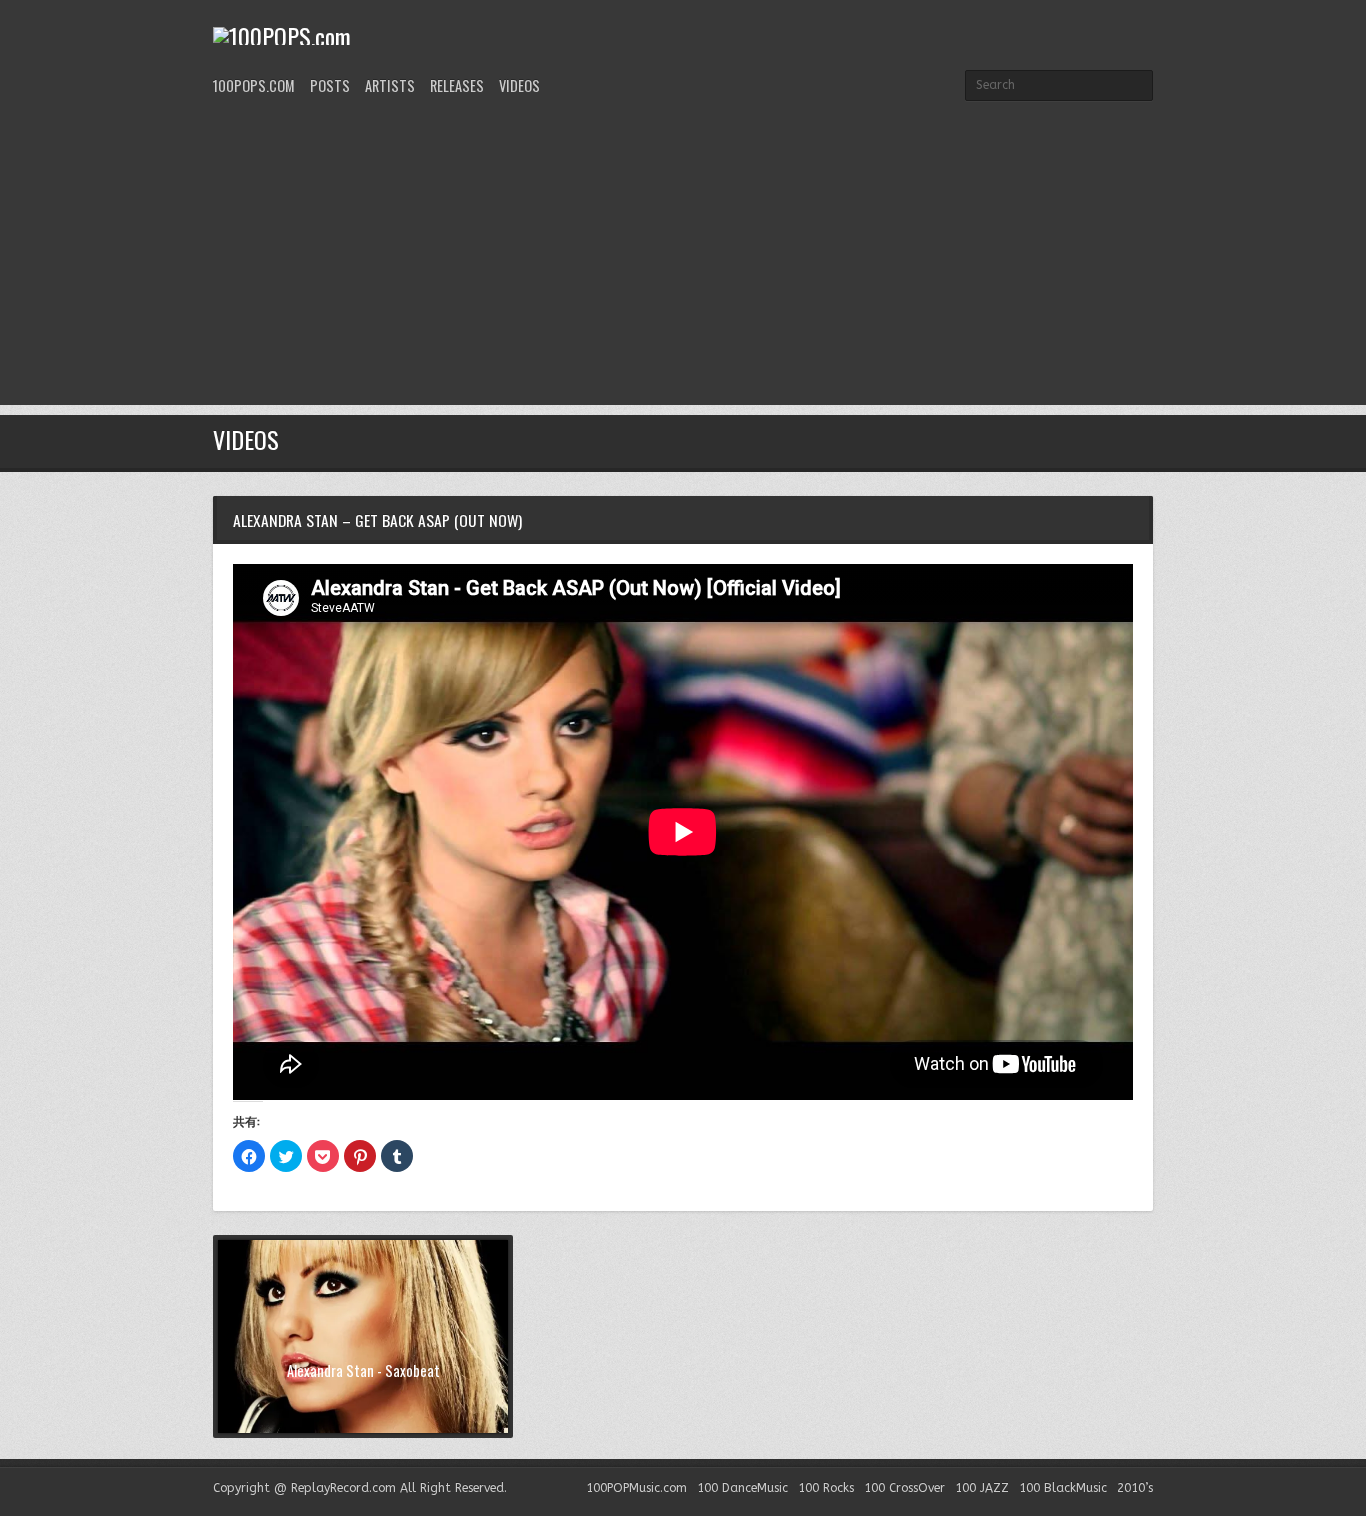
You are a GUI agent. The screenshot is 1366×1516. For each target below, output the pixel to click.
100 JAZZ (982, 1488)
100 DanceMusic (742, 1488)
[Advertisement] (683, 265)
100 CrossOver (904, 1488)
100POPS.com (254, 85)
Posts (330, 85)
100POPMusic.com (636, 1488)
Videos (519, 85)
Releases (457, 85)
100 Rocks (826, 1488)
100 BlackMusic (1063, 1488)
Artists (390, 85)
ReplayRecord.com (343, 1488)
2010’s (1135, 1488)
